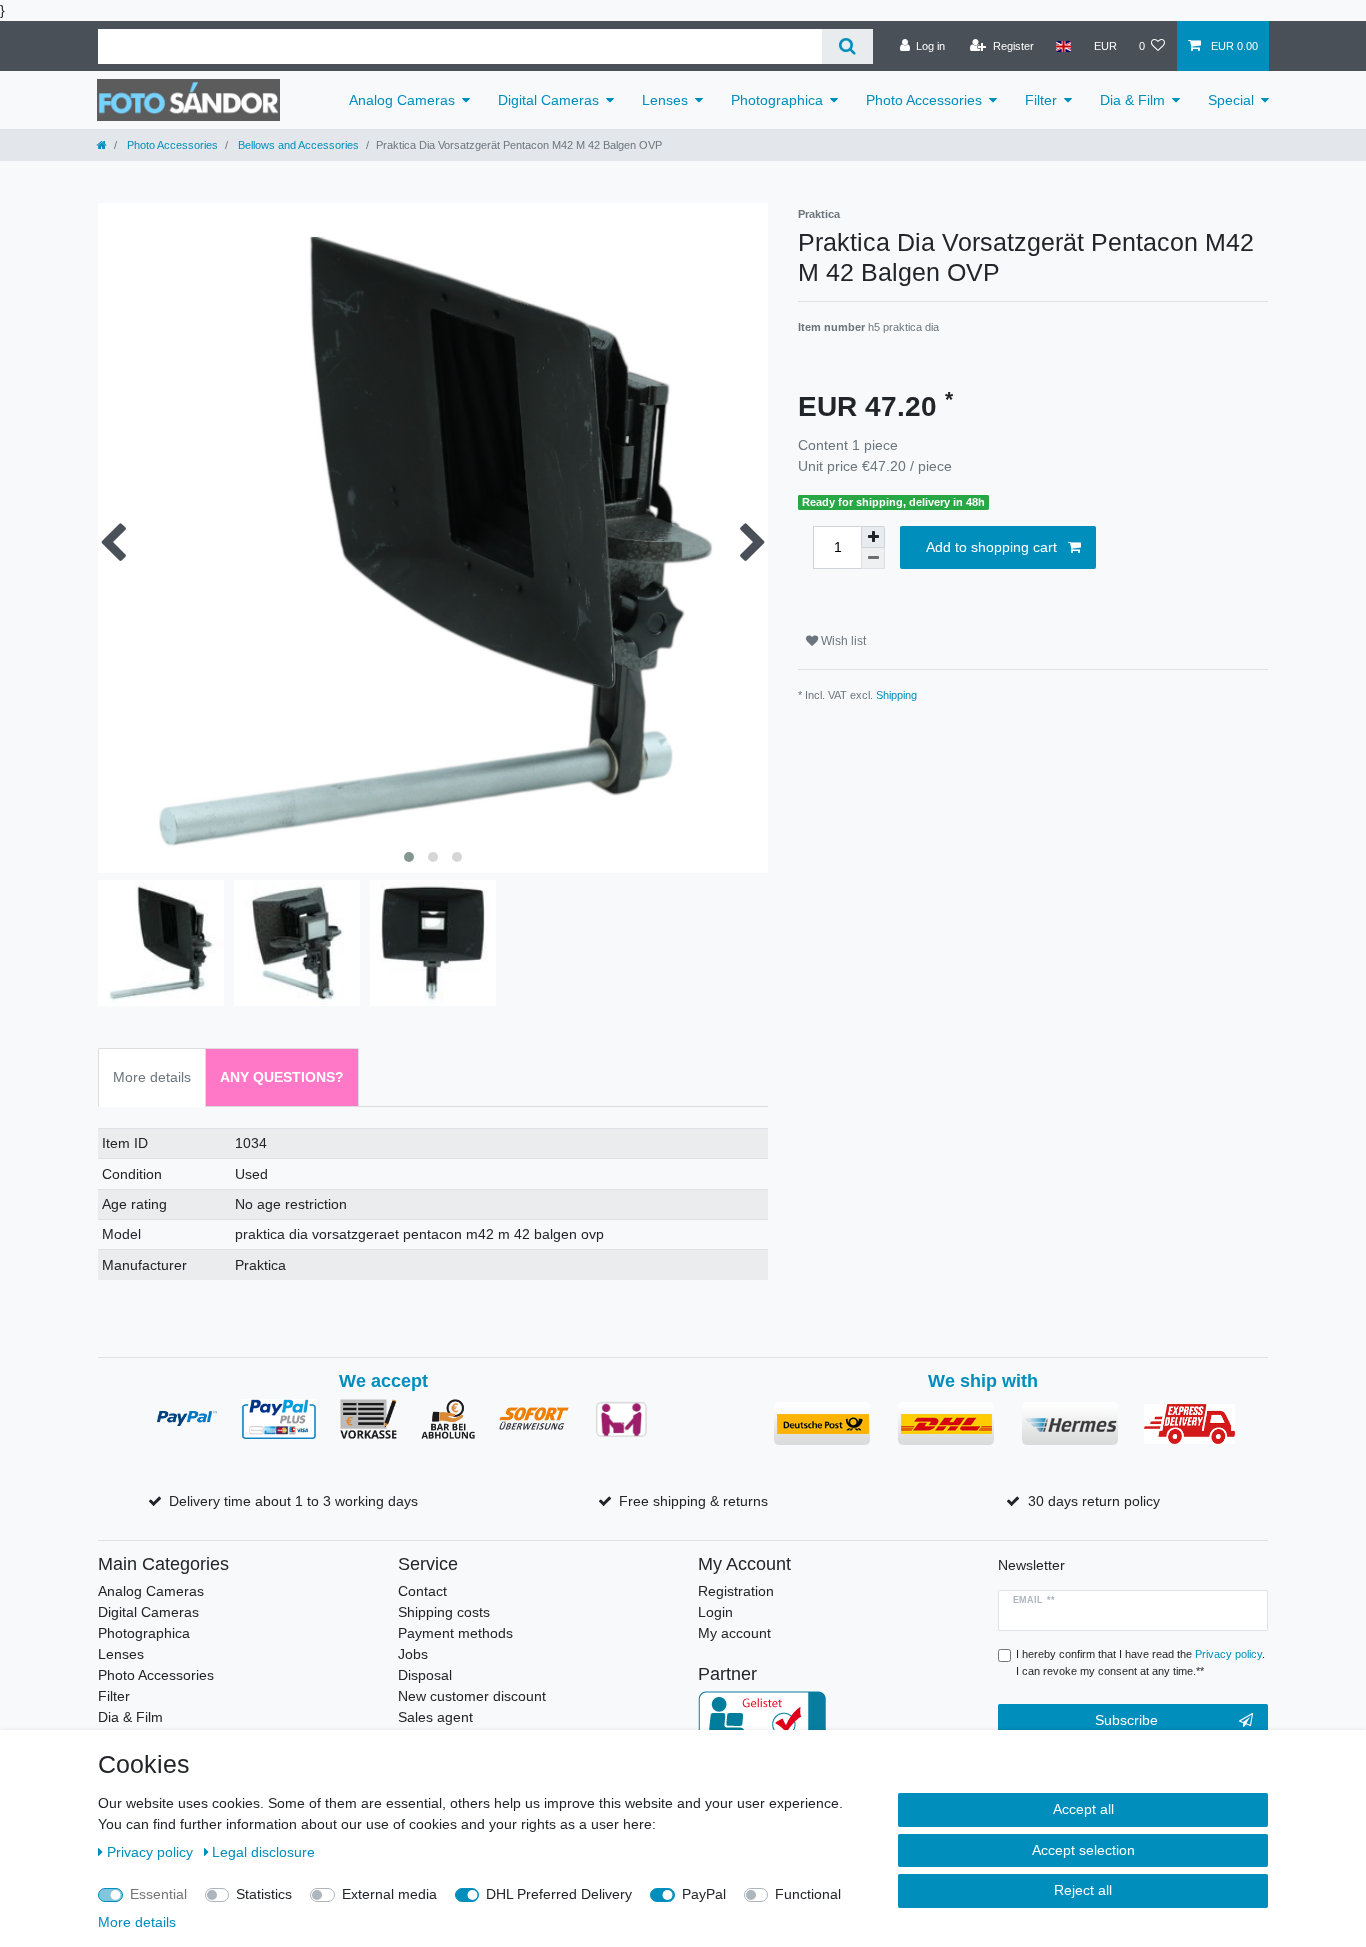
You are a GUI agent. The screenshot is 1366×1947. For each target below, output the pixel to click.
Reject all (1083, 1890)
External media (389, 1894)
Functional (808, 1894)
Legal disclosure (263, 1852)
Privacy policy (152, 1852)
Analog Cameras (402, 100)
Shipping (896, 695)
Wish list (842, 641)
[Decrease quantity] (873, 558)
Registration (736, 1591)
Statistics (264, 1894)
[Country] (1063, 46)
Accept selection (1083, 1850)
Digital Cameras (548, 100)
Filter (1041, 100)
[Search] (847, 46)
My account (734, 1633)
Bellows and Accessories (297, 145)
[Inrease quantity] (873, 537)
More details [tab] (152, 1077)
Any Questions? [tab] (282, 1077)
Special (1231, 100)
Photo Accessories (924, 100)
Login (715, 1612)
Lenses (665, 100)
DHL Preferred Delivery (559, 1894)
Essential (158, 1894)
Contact (422, 1591)
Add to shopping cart (991, 547)
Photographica (777, 100)
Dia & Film (1132, 100)
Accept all (1083, 1809)
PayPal (704, 1894)
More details (137, 1922)
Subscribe (1126, 1720)
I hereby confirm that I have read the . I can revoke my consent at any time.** (1140, 1662)
